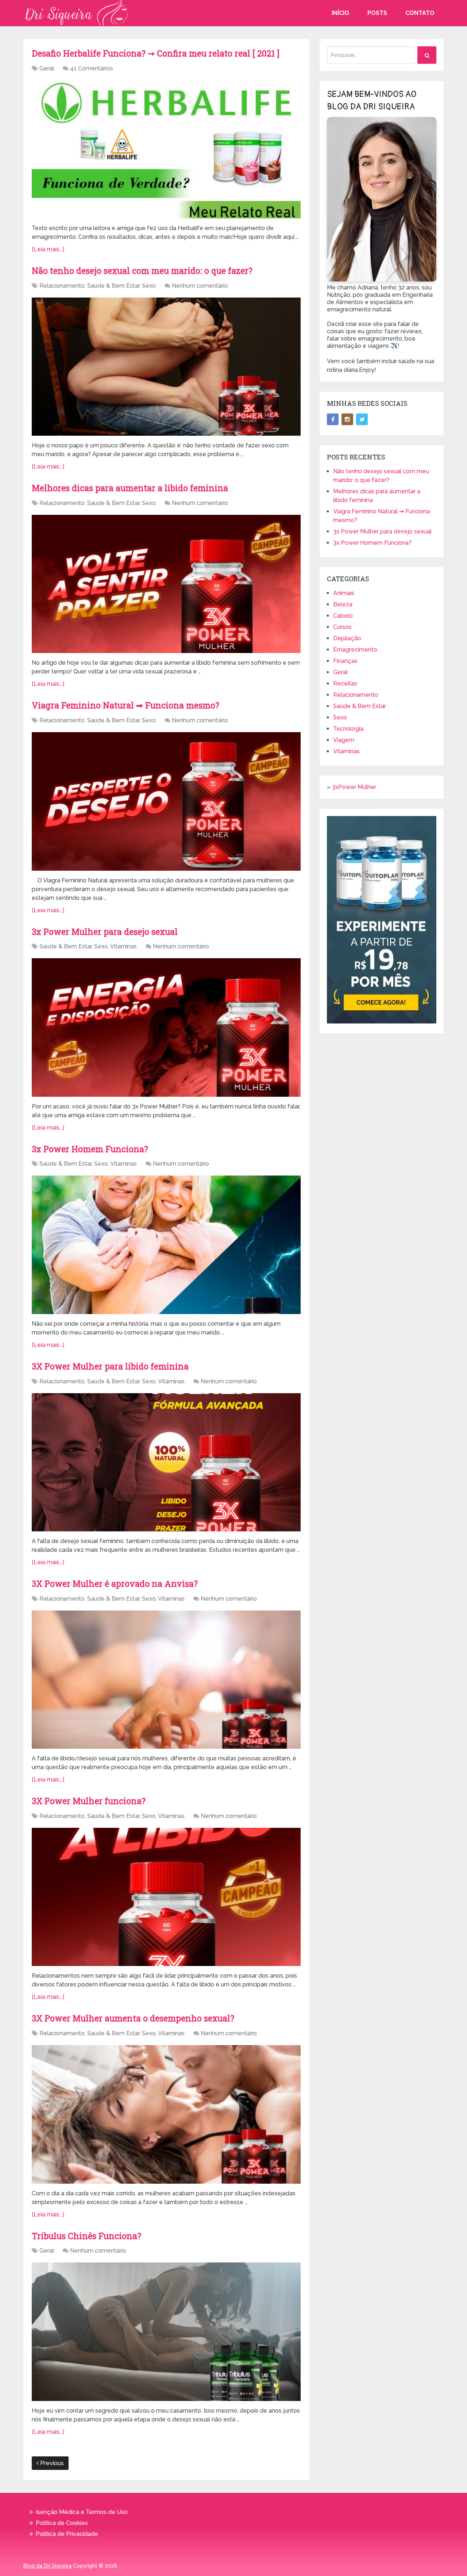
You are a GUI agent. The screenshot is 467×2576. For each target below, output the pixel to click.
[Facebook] (333, 419)
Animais (344, 593)
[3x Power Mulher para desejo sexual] (166, 1027)
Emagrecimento (355, 650)
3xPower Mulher (354, 787)
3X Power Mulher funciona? (90, 1801)
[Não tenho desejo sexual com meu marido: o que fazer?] (166, 367)
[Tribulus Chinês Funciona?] (166, 2332)
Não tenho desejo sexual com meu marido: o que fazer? (142, 271)
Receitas (345, 683)
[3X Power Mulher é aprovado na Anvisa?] (166, 1680)
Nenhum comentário (200, 286)
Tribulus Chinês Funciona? (86, 2236)
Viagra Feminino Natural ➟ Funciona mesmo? (126, 705)
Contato (420, 13)
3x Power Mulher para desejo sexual (105, 932)
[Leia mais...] (48, 249)
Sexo (149, 286)
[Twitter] (362, 419)
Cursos (342, 627)
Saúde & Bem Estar (113, 286)
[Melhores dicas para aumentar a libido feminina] (166, 584)
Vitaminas (123, 946)
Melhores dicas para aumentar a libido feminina (130, 488)
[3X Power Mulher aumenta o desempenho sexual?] (166, 2114)
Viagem (344, 740)
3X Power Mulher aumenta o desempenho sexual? (134, 2018)
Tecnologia (348, 729)
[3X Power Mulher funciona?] (166, 1897)
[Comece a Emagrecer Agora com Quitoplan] (382, 1021)
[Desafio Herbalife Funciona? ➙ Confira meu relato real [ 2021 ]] (166, 149)
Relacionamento (62, 286)
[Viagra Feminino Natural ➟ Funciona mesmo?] (166, 801)
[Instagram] (347, 419)
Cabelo (343, 616)
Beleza (343, 604)
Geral (47, 68)
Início (340, 13)
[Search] (427, 55)
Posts (377, 13)
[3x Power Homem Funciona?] (166, 1245)
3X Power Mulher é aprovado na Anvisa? (116, 1584)
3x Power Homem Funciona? (90, 1149)
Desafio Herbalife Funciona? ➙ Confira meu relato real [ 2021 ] (156, 53)
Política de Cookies (62, 2523)
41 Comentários (92, 68)
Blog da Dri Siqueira (47, 2566)
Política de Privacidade (67, 2534)
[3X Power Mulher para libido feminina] (166, 1462)
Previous (51, 2463)
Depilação (347, 638)
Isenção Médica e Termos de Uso (82, 2512)
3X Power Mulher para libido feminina (112, 1366)
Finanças (345, 661)
